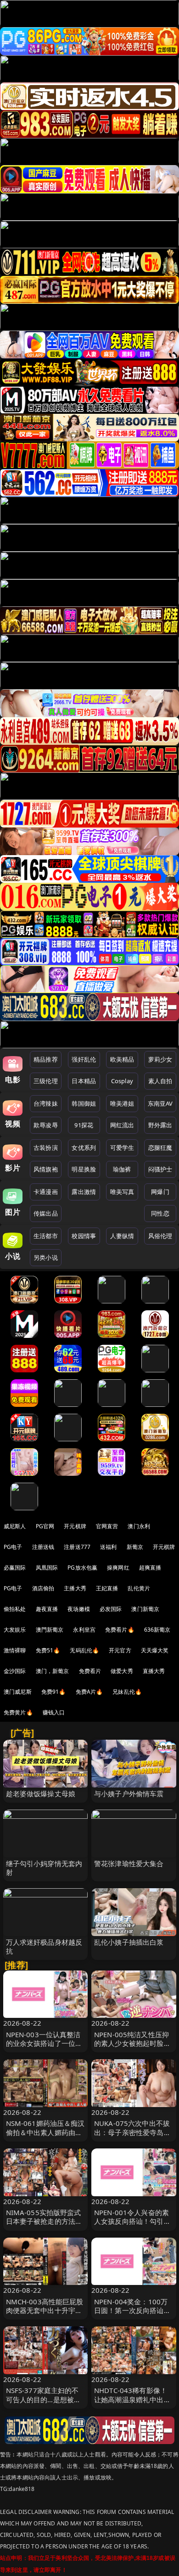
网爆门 (160, 1192)
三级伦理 (46, 1081)
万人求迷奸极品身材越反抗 (44, 1946)
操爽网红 (118, 1568)
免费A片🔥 (89, 1692)
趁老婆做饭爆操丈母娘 (41, 1793)
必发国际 (111, 1609)
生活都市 (46, 1236)
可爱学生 (122, 1148)
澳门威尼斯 (18, 1692)
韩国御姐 (84, 1103)
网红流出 (122, 1125)
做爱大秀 (122, 1671)
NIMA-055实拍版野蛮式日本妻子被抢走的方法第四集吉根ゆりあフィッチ (44, 2221)
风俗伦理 (160, 1236)
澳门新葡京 (145, 1609)
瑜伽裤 (122, 1169)
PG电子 (13, 1547)
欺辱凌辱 (46, 1125)
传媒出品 (46, 1213)
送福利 (108, 1547)
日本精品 (84, 1081)
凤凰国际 (47, 1568)
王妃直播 (107, 1588)
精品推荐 (46, 1059)
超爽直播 (150, 1568)
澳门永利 (139, 1526)
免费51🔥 (48, 1650)
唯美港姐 (122, 1103)
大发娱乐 (15, 1630)
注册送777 (77, 1547)
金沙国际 (15, 1671)
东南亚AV (160, 1103)
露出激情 (84, 1192)
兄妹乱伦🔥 (127, 1692)
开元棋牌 (75, 1526)
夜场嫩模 (79, 1609)
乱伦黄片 (139, 1588)
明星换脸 (84, 1169)
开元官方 (120, 1650)
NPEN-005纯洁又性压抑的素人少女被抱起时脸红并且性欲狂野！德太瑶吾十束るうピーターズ (132, 2048)
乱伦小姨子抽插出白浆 (129, 1942)
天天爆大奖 (155, 1650)
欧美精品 (122, 1059)
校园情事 (84, 1236)
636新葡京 (157, 1630)
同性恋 (160, 1213)
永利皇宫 (84, 1630)
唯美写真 (122, 1192)
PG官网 (45, 1526)
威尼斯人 (15, 1526)
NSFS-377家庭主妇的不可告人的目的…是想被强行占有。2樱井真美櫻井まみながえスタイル (44, 2404)
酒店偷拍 (43, 1588)
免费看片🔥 (120, 1630)
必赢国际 (15, 1568)
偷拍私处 (15, 1609)
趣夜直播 (47, 1609)
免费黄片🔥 (18, 1712)
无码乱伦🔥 (84, 1650)
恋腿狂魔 (160, 1148)
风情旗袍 (46, 1169)
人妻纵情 (122, 1236)
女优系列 (84, 1148)
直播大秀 (154, 1671)
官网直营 (107, 1526)
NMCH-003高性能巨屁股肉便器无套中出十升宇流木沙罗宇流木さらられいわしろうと (45, 2315)
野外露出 (160, 1125)
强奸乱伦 (84, 1059)
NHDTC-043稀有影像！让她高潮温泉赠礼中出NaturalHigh (131, 2399)
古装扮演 (46, 1148)
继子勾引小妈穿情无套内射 (44, 1868)
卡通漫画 (46, 1192)
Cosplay (122, 1081)
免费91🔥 (54, 1692)
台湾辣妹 (46, 1103)
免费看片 (90, 1671)
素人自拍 (160, 1081)
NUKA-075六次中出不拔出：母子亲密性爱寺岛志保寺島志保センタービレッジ (132, 2136)
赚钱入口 (54, 1712)
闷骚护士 (160, 1169)
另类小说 (46, 1257)
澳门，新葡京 (53, 1671)
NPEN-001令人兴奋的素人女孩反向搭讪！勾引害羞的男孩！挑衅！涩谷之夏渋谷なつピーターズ (132, 2226)
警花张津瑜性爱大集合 (129, 1863)
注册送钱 (43, 1547)
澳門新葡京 (50, 1630)
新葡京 (135, 1547)
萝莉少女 (160, 1059)
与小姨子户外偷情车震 (129, 1793)
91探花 (84, 1125)
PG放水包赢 (82, 1568)
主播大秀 (75, 1588)
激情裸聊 (15, 1650)
